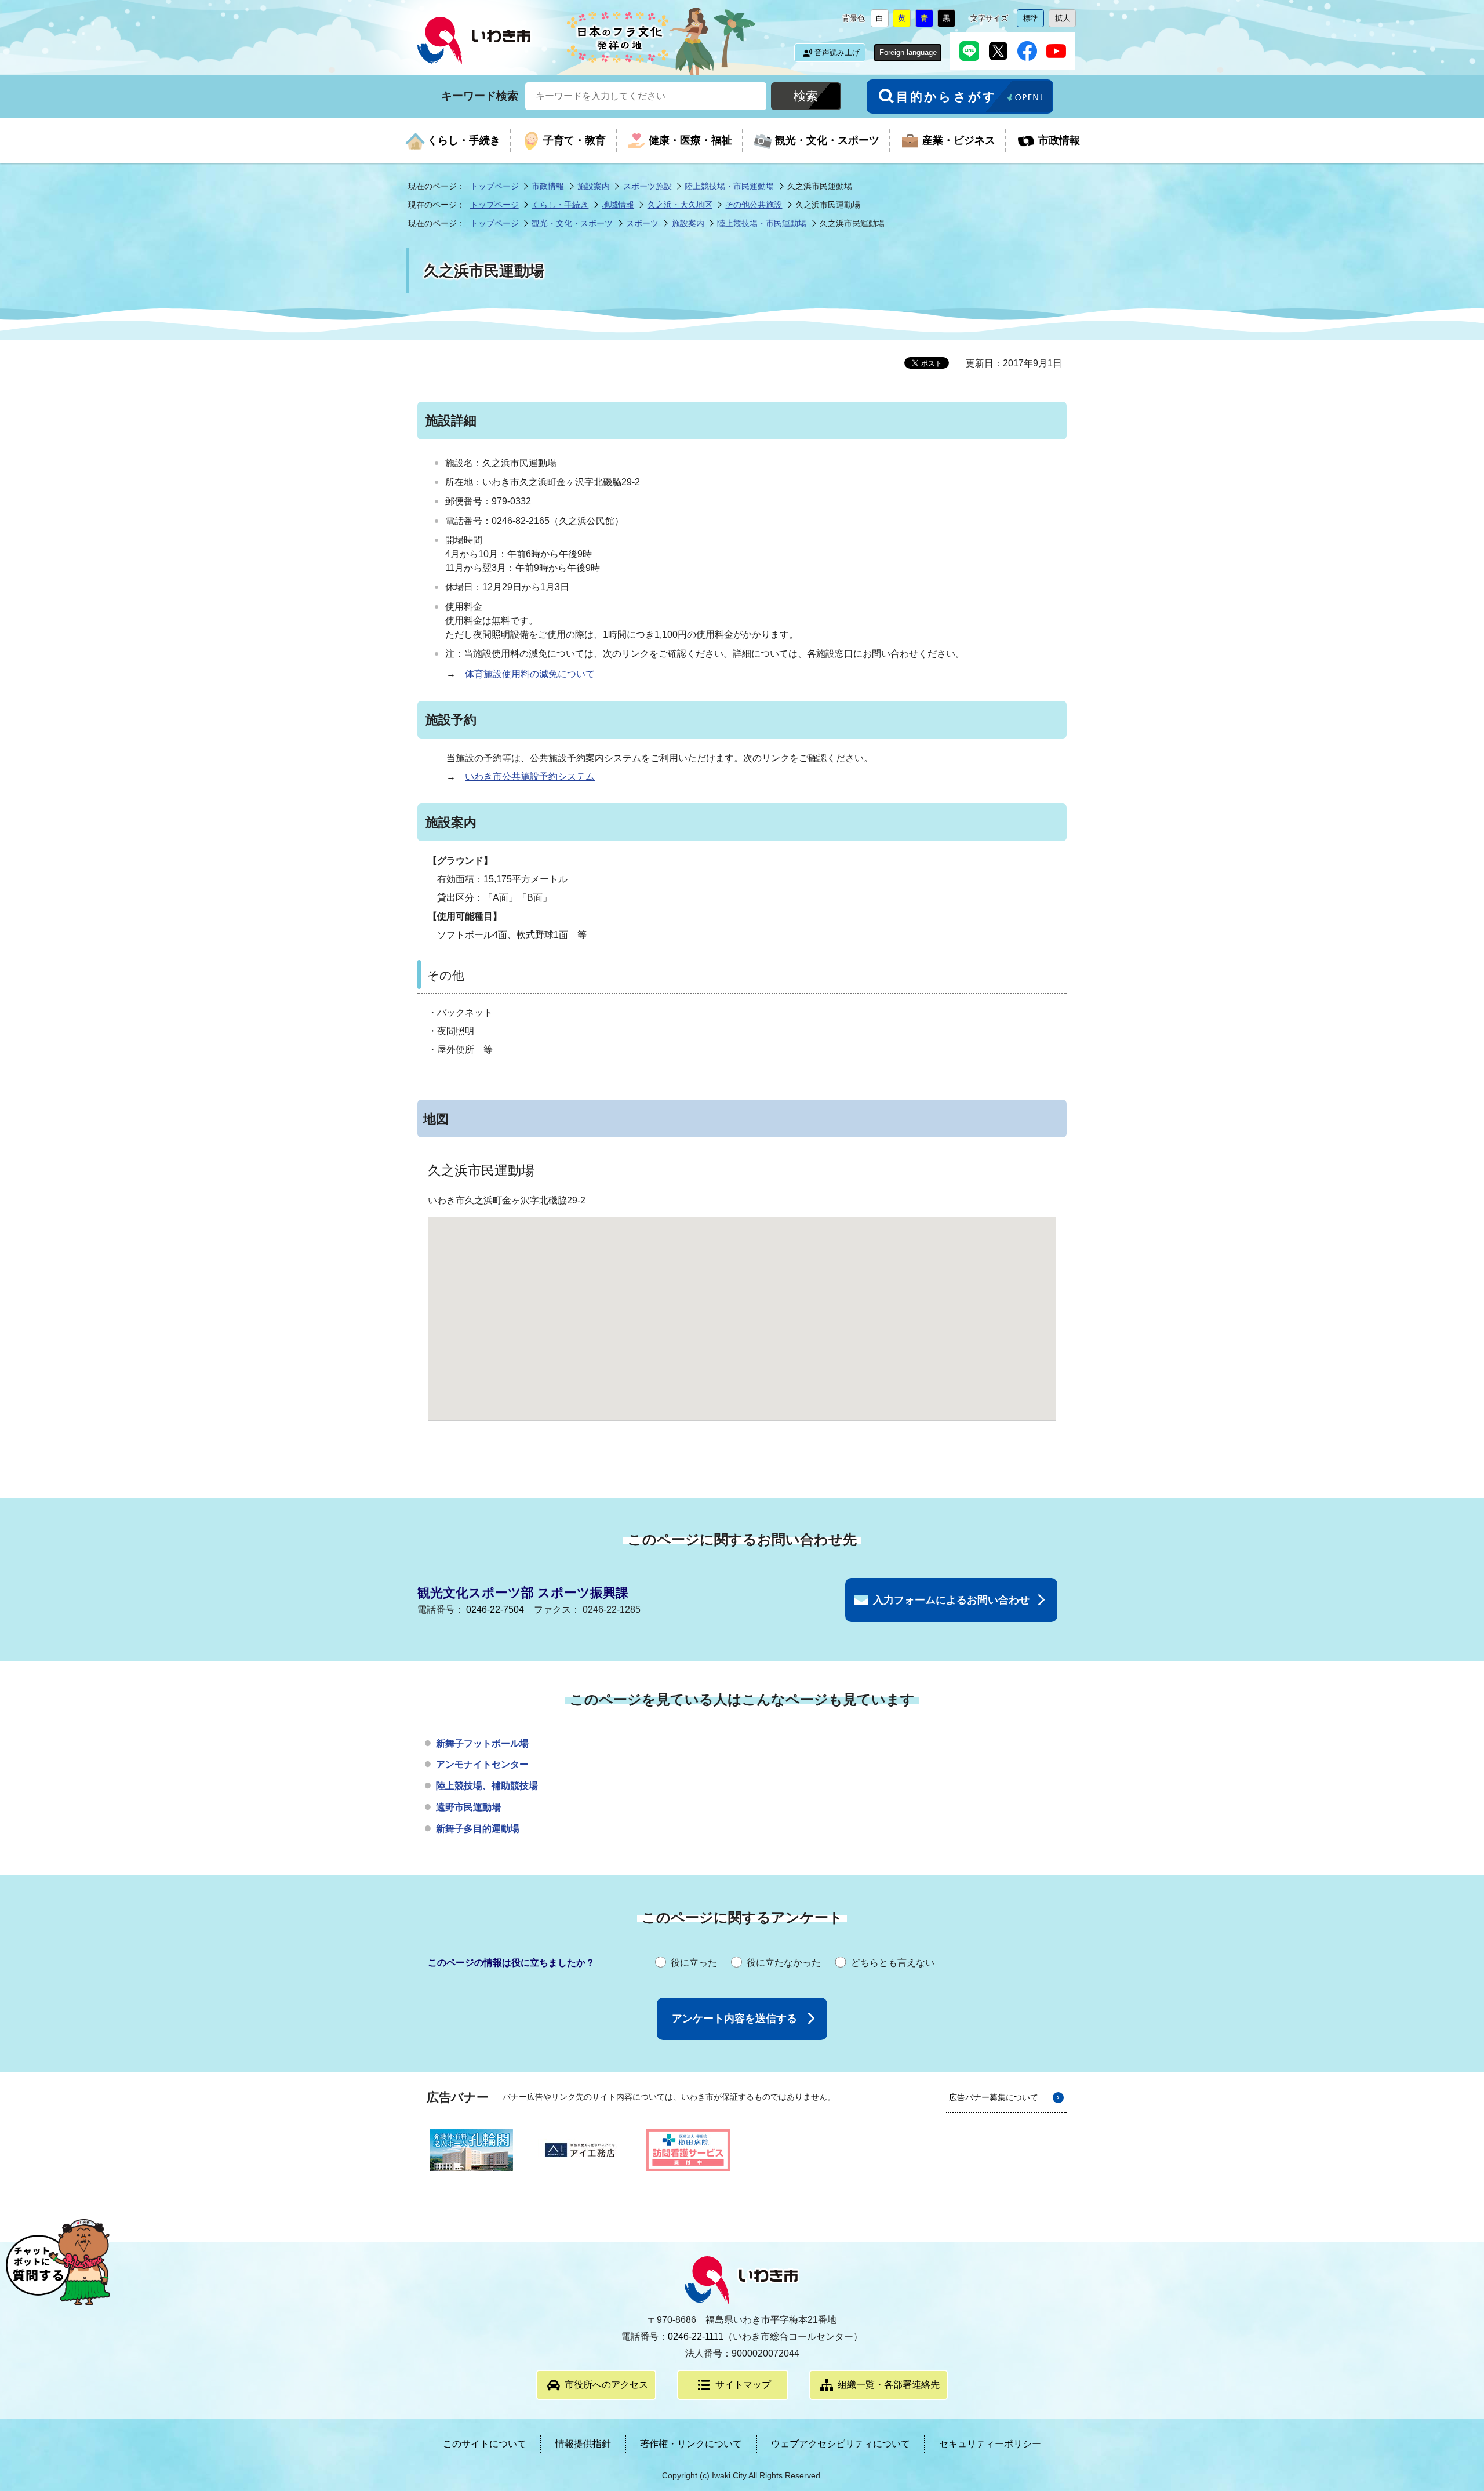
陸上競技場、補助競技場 (487, 1786)
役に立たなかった (784, 1963)
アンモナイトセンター (482, 1764)
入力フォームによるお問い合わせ (951, 1600)
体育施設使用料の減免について (530, 674)
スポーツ (642, 223)
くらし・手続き (560, 205)
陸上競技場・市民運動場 (729, 186)
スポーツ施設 (648, 186)
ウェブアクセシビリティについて (841, 2444)
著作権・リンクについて (691, 2444)
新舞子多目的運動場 (478, 1829)
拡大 (1065, 21)
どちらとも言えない (893, 1963)
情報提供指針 (583, 2444)
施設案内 (594, 186)
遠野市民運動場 (468, 1807)
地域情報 (618, 205)
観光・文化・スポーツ (572, 223)
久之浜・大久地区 (680, 205)
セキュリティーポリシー (990, 2444)
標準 (1034, 21)
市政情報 (548, 186)
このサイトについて (485, 2444)
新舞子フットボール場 (482, 1743)
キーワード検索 (480, 95)
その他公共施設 (754, 205)
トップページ (494, 186)
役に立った (694, 1963)
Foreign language (908, 52)
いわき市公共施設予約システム (530, 777)
